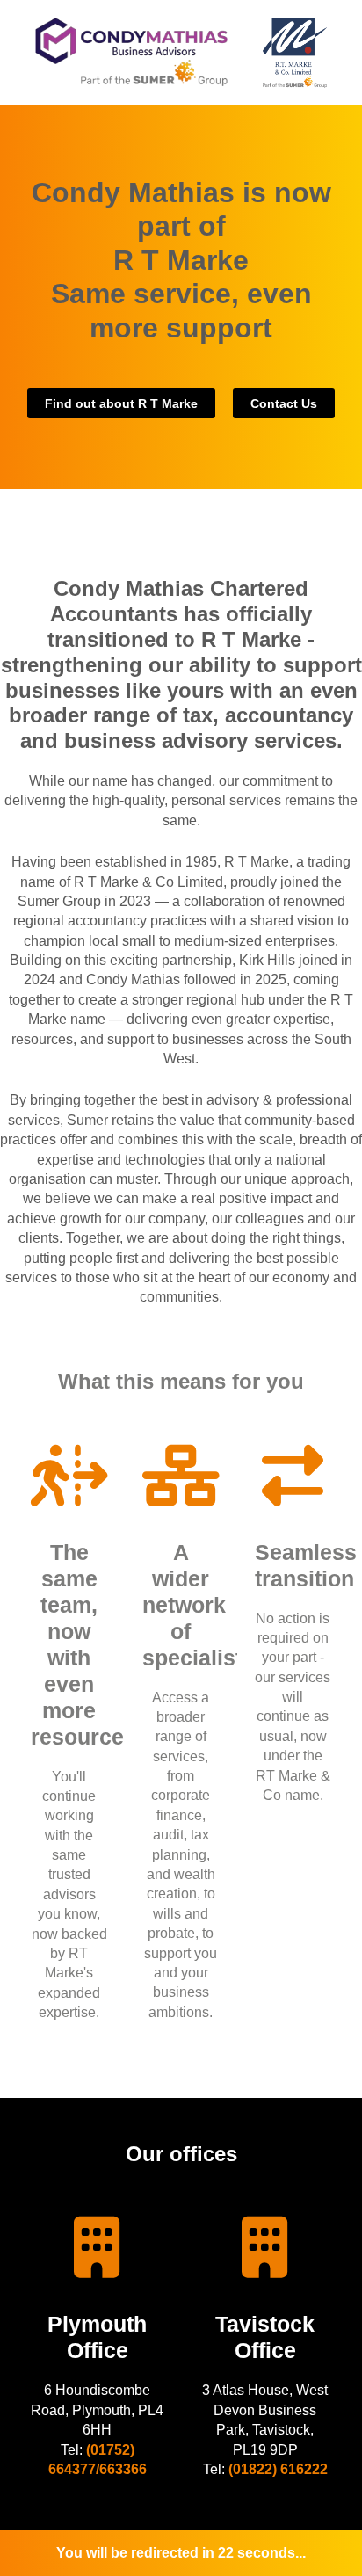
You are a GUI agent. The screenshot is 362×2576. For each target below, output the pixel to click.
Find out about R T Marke (121, 403)
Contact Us (284, 403)
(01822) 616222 (278, 2469)
